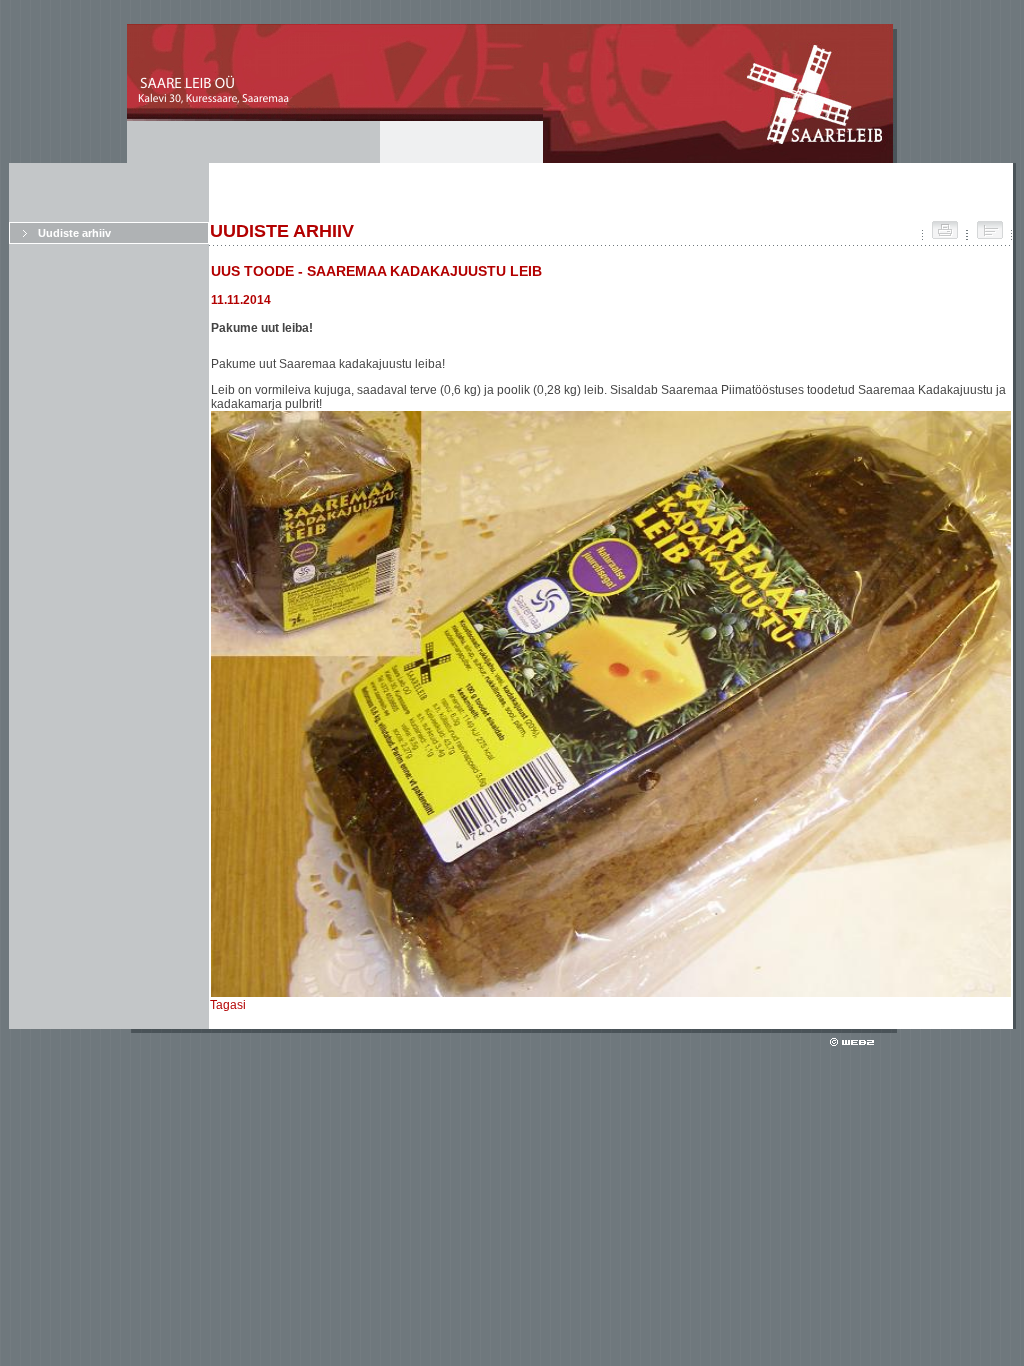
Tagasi (228, 1005)
